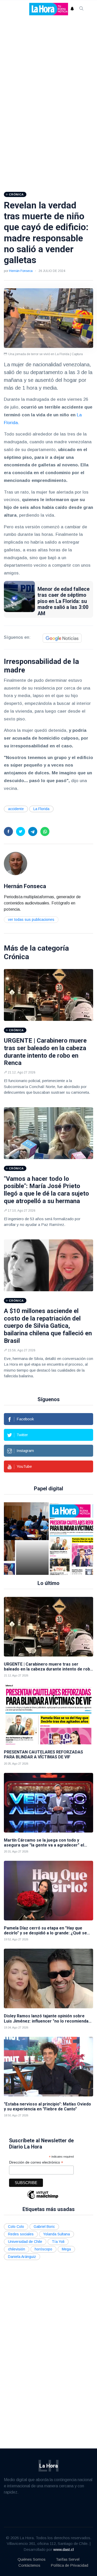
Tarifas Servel (68, 2559)
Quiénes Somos (32, 2559)
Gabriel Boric (44, 2227)
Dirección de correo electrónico (36, 2162)
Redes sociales (21, 2234)
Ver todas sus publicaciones (31, 920)
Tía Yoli (58, 2242)
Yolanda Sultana (57, 2234)
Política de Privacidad (69, 2565)
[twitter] (21, 831)
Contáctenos (29, 2565)
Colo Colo (16, 2227)
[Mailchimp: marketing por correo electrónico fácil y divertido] (43, 2198)
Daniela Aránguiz (22, 2257)
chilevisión (17, 2249)
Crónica (16, 957)
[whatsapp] (45, 831)
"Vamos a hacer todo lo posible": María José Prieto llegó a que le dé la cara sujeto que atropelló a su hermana (46, 1190)
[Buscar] (81, 9)
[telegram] (33, 831)
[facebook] (8, 831)
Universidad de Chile (25, 2242)
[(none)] (16, 863)
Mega (66, 2249)
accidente (16, 809)
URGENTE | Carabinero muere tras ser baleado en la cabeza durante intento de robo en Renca (45, 1052)
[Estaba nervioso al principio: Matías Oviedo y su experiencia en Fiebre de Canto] (48, 2067)
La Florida (41, 809)
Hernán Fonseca (21, 271)
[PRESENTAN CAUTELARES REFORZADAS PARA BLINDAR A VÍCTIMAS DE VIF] (37, 1539)
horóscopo (43, 2249)
